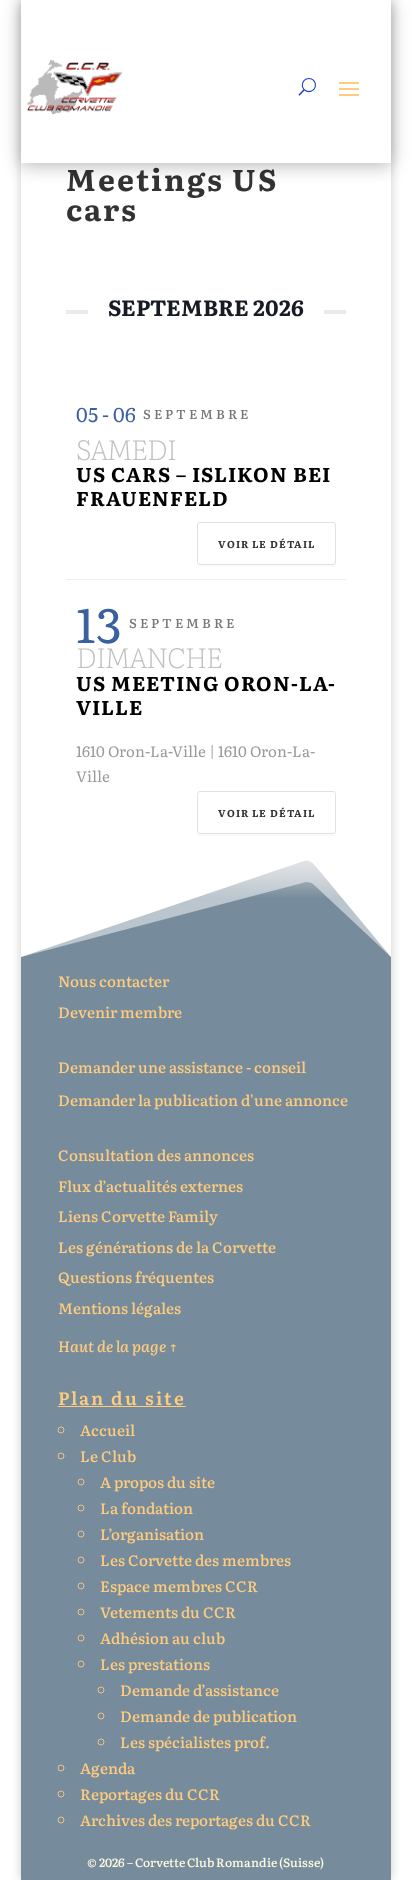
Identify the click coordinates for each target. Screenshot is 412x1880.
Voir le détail (266, 543)
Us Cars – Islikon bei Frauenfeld (203, 485)
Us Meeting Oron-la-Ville (206, 694)
